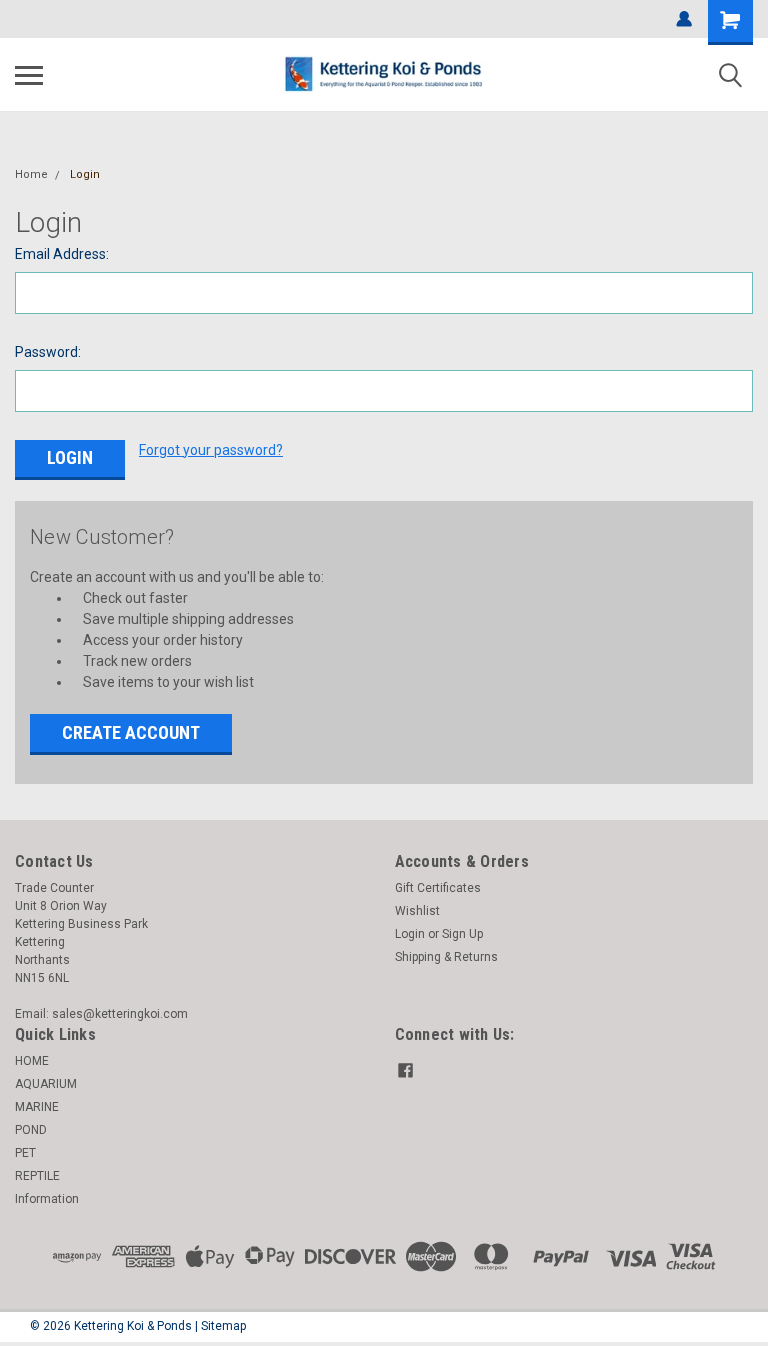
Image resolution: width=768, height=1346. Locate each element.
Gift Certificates (438, 888)
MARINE (37, 1107)
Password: (48, 352)
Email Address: (62, 254)
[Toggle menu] (29, 75)
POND (31, 1130)
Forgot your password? (211, 450)
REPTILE (37, 1176)
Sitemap (223, 1326)
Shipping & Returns (446, 957)
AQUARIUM (46, 1084)
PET (25, 1153)
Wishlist (417, 911)
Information (47, 1199)
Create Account (131, 732)
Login (85, 174)
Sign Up (462, 934)
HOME (32, 1061)
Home (31, 174)
